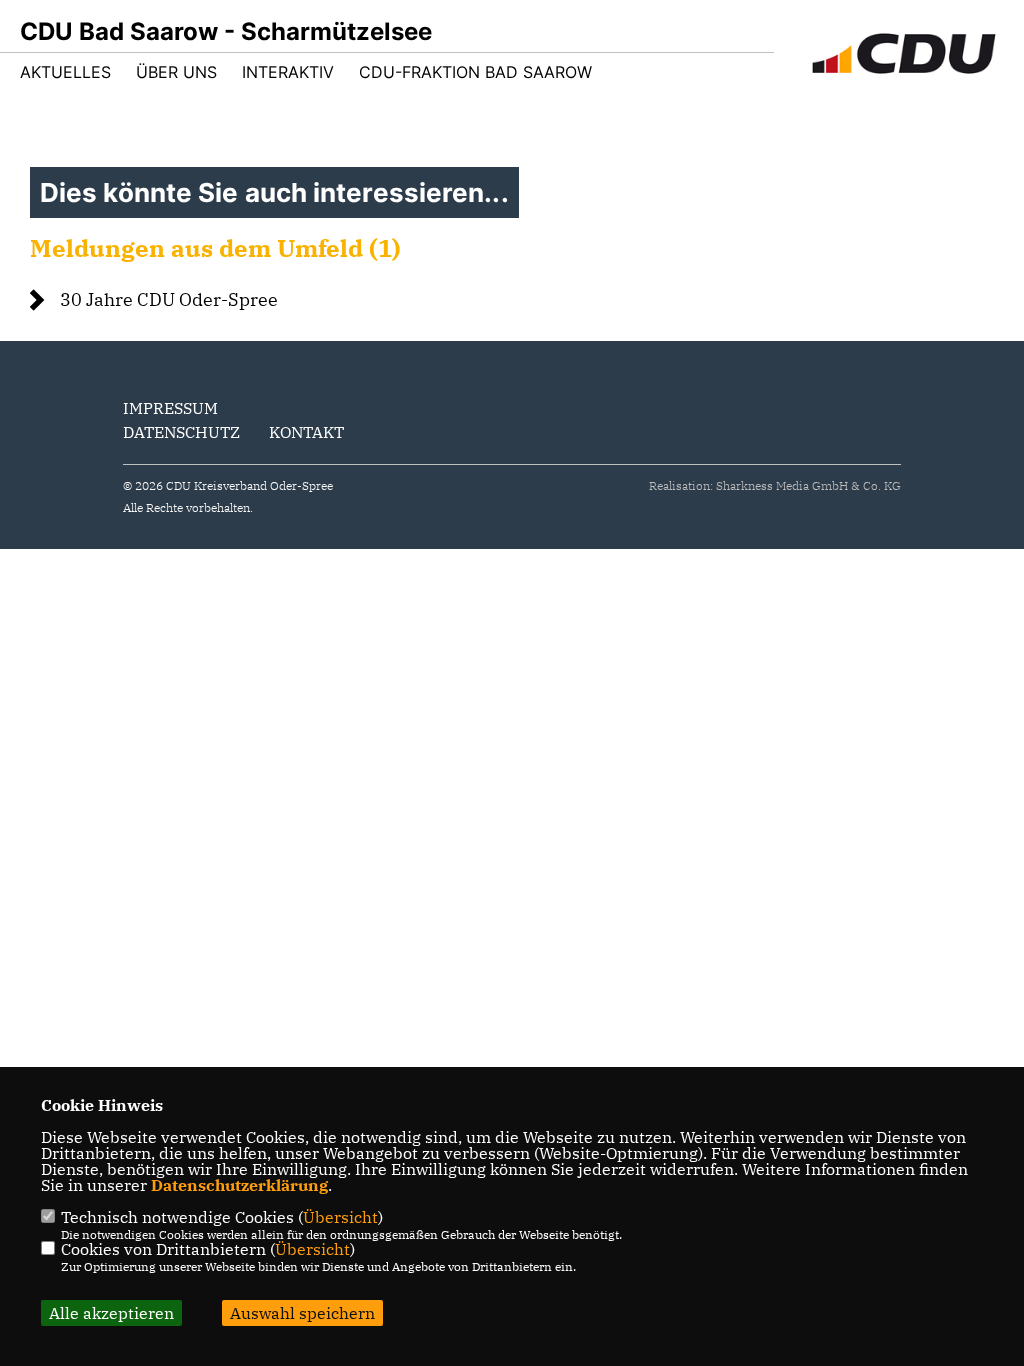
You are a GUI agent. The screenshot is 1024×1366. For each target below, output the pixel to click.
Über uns (176, 72)
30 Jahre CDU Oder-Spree (169, 299)
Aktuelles (65, 72)
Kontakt (306, 432)
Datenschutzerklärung (239, 1185)
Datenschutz (181, 432)
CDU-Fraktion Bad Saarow (475, 72)
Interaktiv (288, 72)
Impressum (170, 408)
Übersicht (340, 1217)
